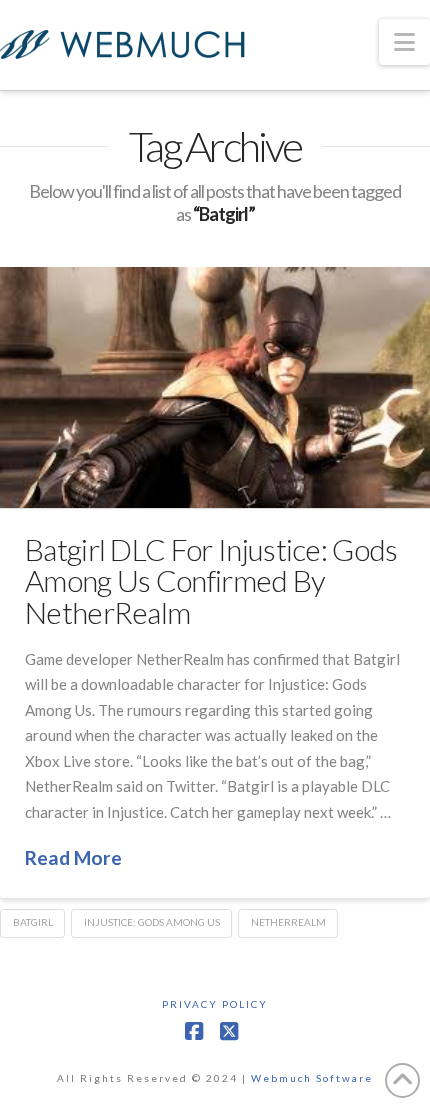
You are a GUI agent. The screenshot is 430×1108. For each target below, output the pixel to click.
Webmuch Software (312, 1078)
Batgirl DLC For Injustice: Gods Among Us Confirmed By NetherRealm (211, 580)
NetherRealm (288, 922)
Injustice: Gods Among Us (152, 922)
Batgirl (33, 922)
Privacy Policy (215, 1004)
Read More (73, 857)
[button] (404, 42)
